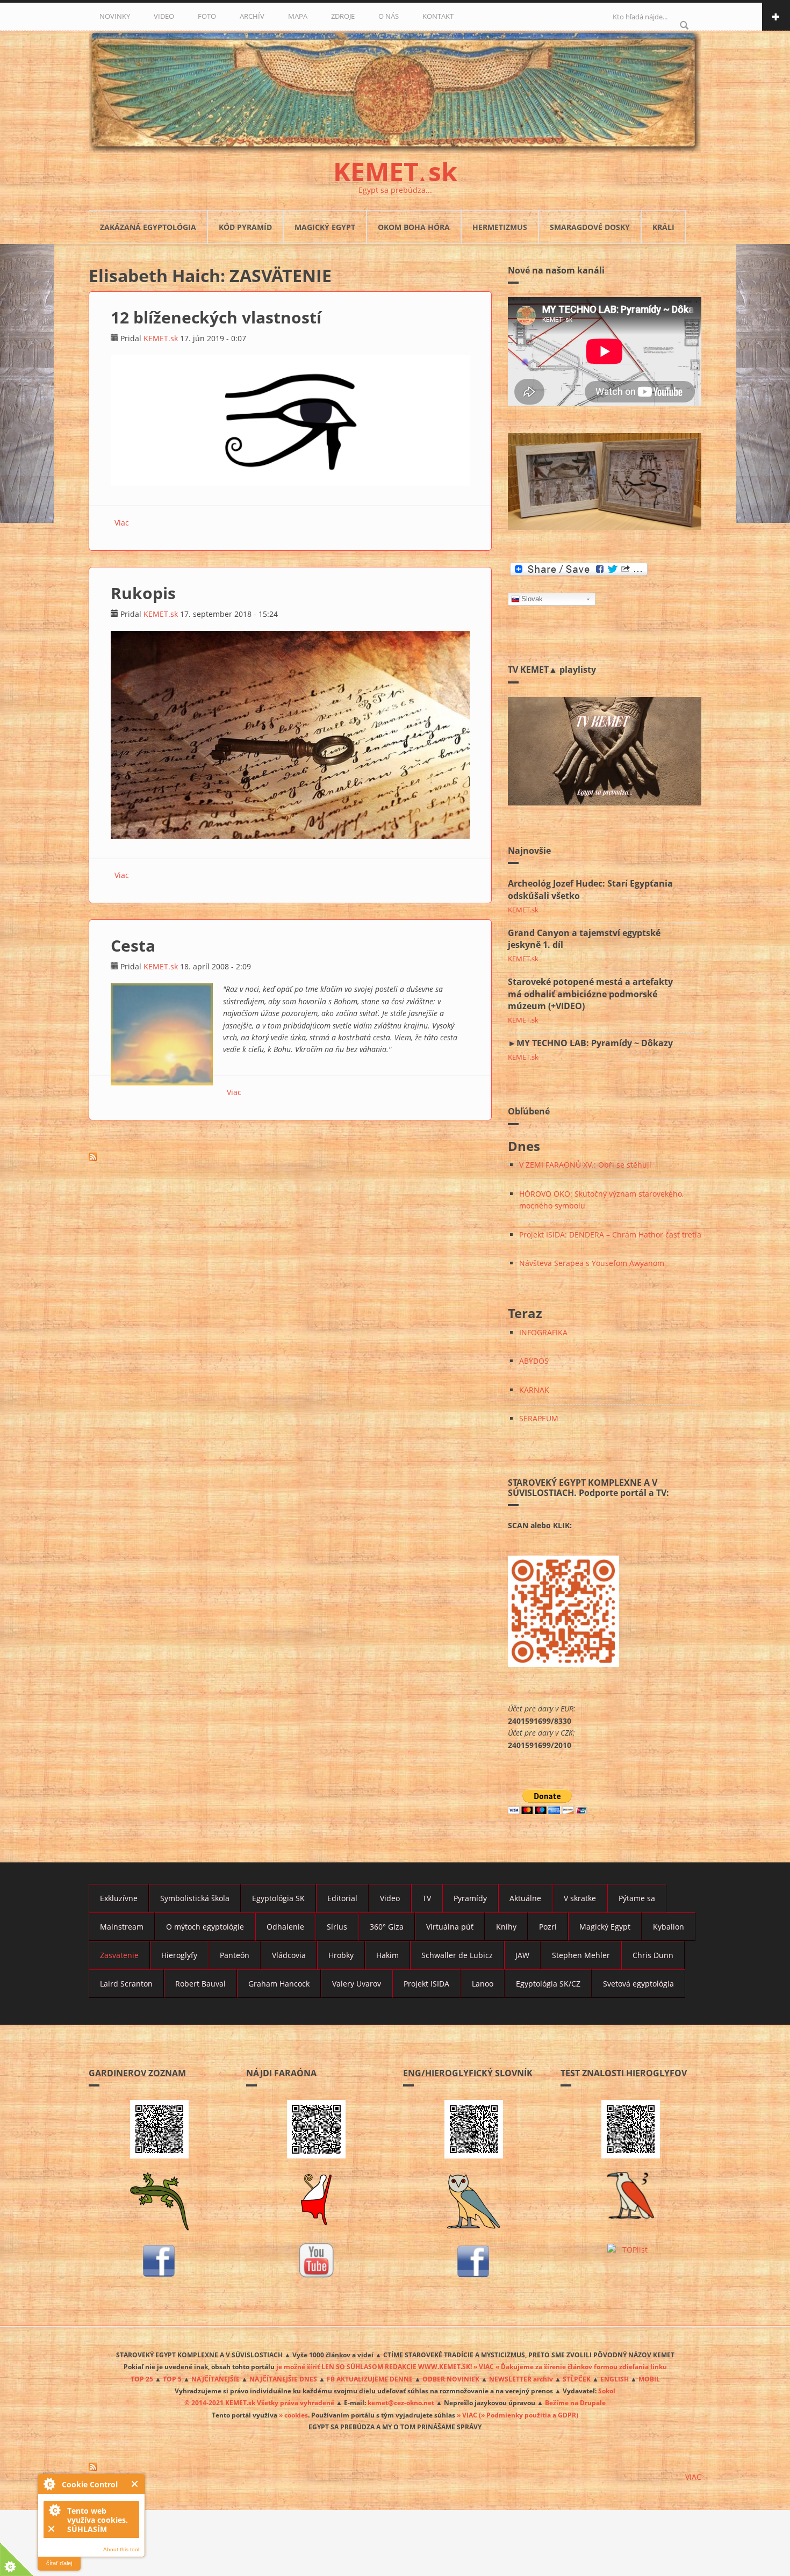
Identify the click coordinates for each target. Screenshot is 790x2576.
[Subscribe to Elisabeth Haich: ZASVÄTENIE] (290, 1157)
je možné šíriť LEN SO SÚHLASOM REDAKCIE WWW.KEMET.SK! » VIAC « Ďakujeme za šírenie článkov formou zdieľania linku (472, 2366)
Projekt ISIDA (426, 1984)
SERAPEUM (539, 1418)
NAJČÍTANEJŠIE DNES (283, 2379)
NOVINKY (115, 16)
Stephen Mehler (581, 1955)
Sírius (337, 1927)
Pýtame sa (637, 1898)
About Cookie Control (49, 2484)
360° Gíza (387, 1927)
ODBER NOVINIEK (451, 2379)
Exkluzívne (119, 1898)
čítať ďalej (59, 2563)
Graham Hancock (279, 1984)
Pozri (548, 1927)
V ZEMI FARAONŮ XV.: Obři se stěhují (585, 1165)
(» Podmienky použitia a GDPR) (529, 2415)
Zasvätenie (119, 1955)
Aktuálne (525, 1898)
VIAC (693, 2477)
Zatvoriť (135, 2484)
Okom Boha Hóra (414, 227)
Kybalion (669, 1927)
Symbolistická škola (195, 1898)
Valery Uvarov (357, 1984)
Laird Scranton (126, 1984)
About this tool (121, 2549)
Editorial (342, 1898)
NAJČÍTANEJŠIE (216, 2379)
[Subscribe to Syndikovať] (395, 2467)
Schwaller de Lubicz (457, 1955)
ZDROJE (343, 16)
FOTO (207, 16)
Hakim (387, 1955)
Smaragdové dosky (590, 227)
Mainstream (122, 1927)
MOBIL (649, 2379)
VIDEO (164, 16)
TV (427, 1898)
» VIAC (468, 2415)
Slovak (532, 599)
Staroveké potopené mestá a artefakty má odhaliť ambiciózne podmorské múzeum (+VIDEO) (590, 994)
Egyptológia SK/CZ (548, 1984)
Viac (122, 523)
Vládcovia (289, 1955)
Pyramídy (470, 1898)
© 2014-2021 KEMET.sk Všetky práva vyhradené (259, 2402)
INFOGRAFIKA (543, 1332)
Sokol (607, 2391)
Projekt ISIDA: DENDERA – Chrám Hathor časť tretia (610, 1235)
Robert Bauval (200, 1984)
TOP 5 (172, 2379)
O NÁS (389, 16)
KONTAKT (438, 16)
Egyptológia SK (278, 1898)
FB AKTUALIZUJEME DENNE (370, 2379)
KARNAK (534, 1390)
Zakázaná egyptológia (148, 227)
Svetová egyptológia (638, 1984)
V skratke (580, 1898)
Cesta (133, 945)
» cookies (293, 2415)
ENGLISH (615, 2379)
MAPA (298, 16)
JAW (522, 1955)
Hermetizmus (500, 227)
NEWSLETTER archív (521, 2379)
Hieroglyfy (179, 1955)
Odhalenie (285, 1927)
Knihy (506, 1927)
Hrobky (341, 1955)
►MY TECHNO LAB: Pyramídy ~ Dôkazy (590, 1043)
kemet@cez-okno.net (401, 2402)
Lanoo (483, 1984)
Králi (663, 227)
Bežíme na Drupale (575, 2402)
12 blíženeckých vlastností (216, 317)
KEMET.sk (161, 338)
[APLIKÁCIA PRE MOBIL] (159, 2129)
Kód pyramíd (245, 227)
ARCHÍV (252, 16)
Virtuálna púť (450, 1927)
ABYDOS (534, 1361)
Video (390, 1898)
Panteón (235, 1955)
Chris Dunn (653, 1955)
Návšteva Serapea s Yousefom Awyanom (592, 1263)
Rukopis (143, 593)
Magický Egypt (325, 227)
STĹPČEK (577, 2379)
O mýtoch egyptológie (205, 1927)
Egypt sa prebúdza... (395, 190)
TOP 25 (142, 2379)
